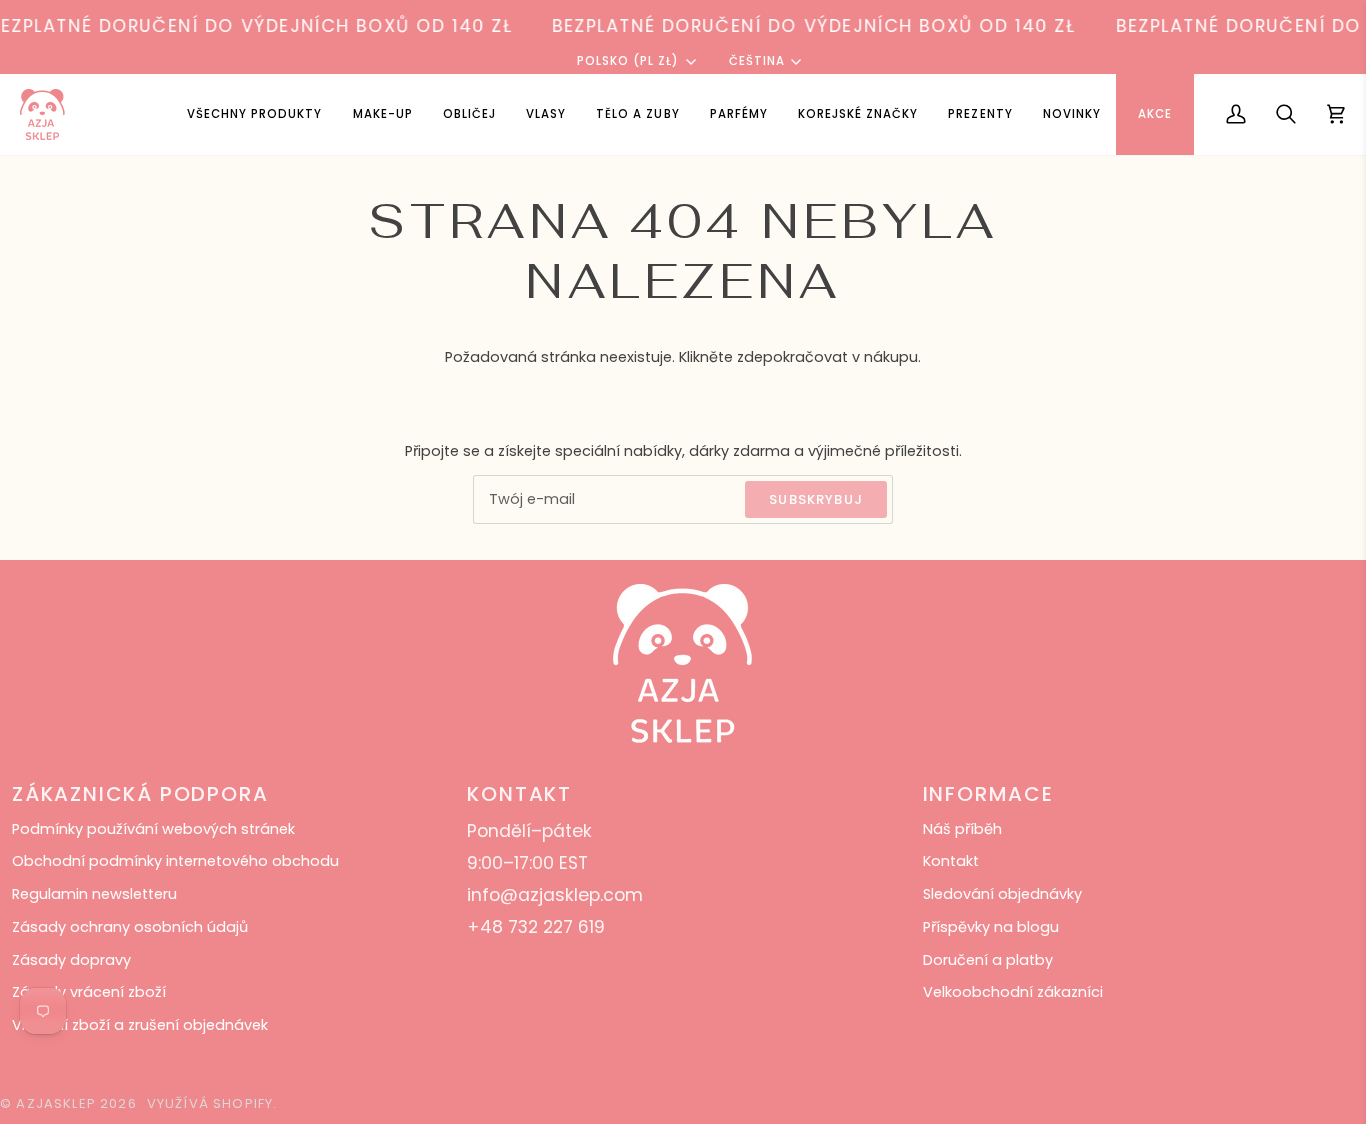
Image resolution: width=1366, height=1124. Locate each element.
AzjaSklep (56, 1103)
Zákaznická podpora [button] (140, 794)
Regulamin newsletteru (94, 894)
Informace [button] (988, 794)
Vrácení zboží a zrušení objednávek (140, 1025)
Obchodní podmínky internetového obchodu (175, 861)
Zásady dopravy (71, 960)
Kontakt (951, 861)
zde (750, 357)
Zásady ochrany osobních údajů (130, 927)
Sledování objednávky (1002, 894)
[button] (383, 114)
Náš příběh (962, 829)
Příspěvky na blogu (991, 927)
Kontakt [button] (519, 794)
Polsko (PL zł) (628, 61)
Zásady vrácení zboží (89, 992)
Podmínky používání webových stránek (153, 829)
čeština (757, 61)
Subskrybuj (816, 499)
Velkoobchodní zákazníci (1013, 992)
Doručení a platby (988, 960)
